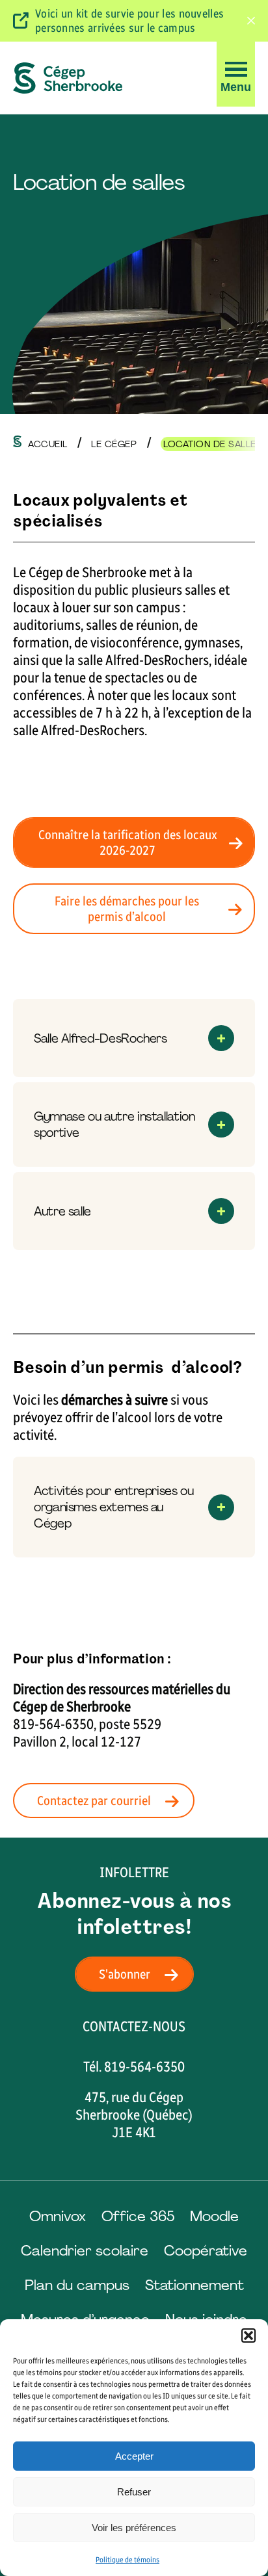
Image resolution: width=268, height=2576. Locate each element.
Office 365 (138, 2216)
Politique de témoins (127, 2560)
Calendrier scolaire (85, 2251)
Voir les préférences (134, 2528)
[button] (248, 2335)
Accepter (134, 2456)
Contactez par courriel (94, 1801)
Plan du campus (77, 2285)
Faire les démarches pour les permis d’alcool (127, 909)
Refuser (134, 2492)
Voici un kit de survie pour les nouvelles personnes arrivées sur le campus (129, 21)
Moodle (214, 2216)
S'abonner (125, 1974)
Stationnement (194, 2285)
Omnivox (58, 2216)
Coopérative (206, 2251)
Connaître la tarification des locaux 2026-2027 (128, 842)
